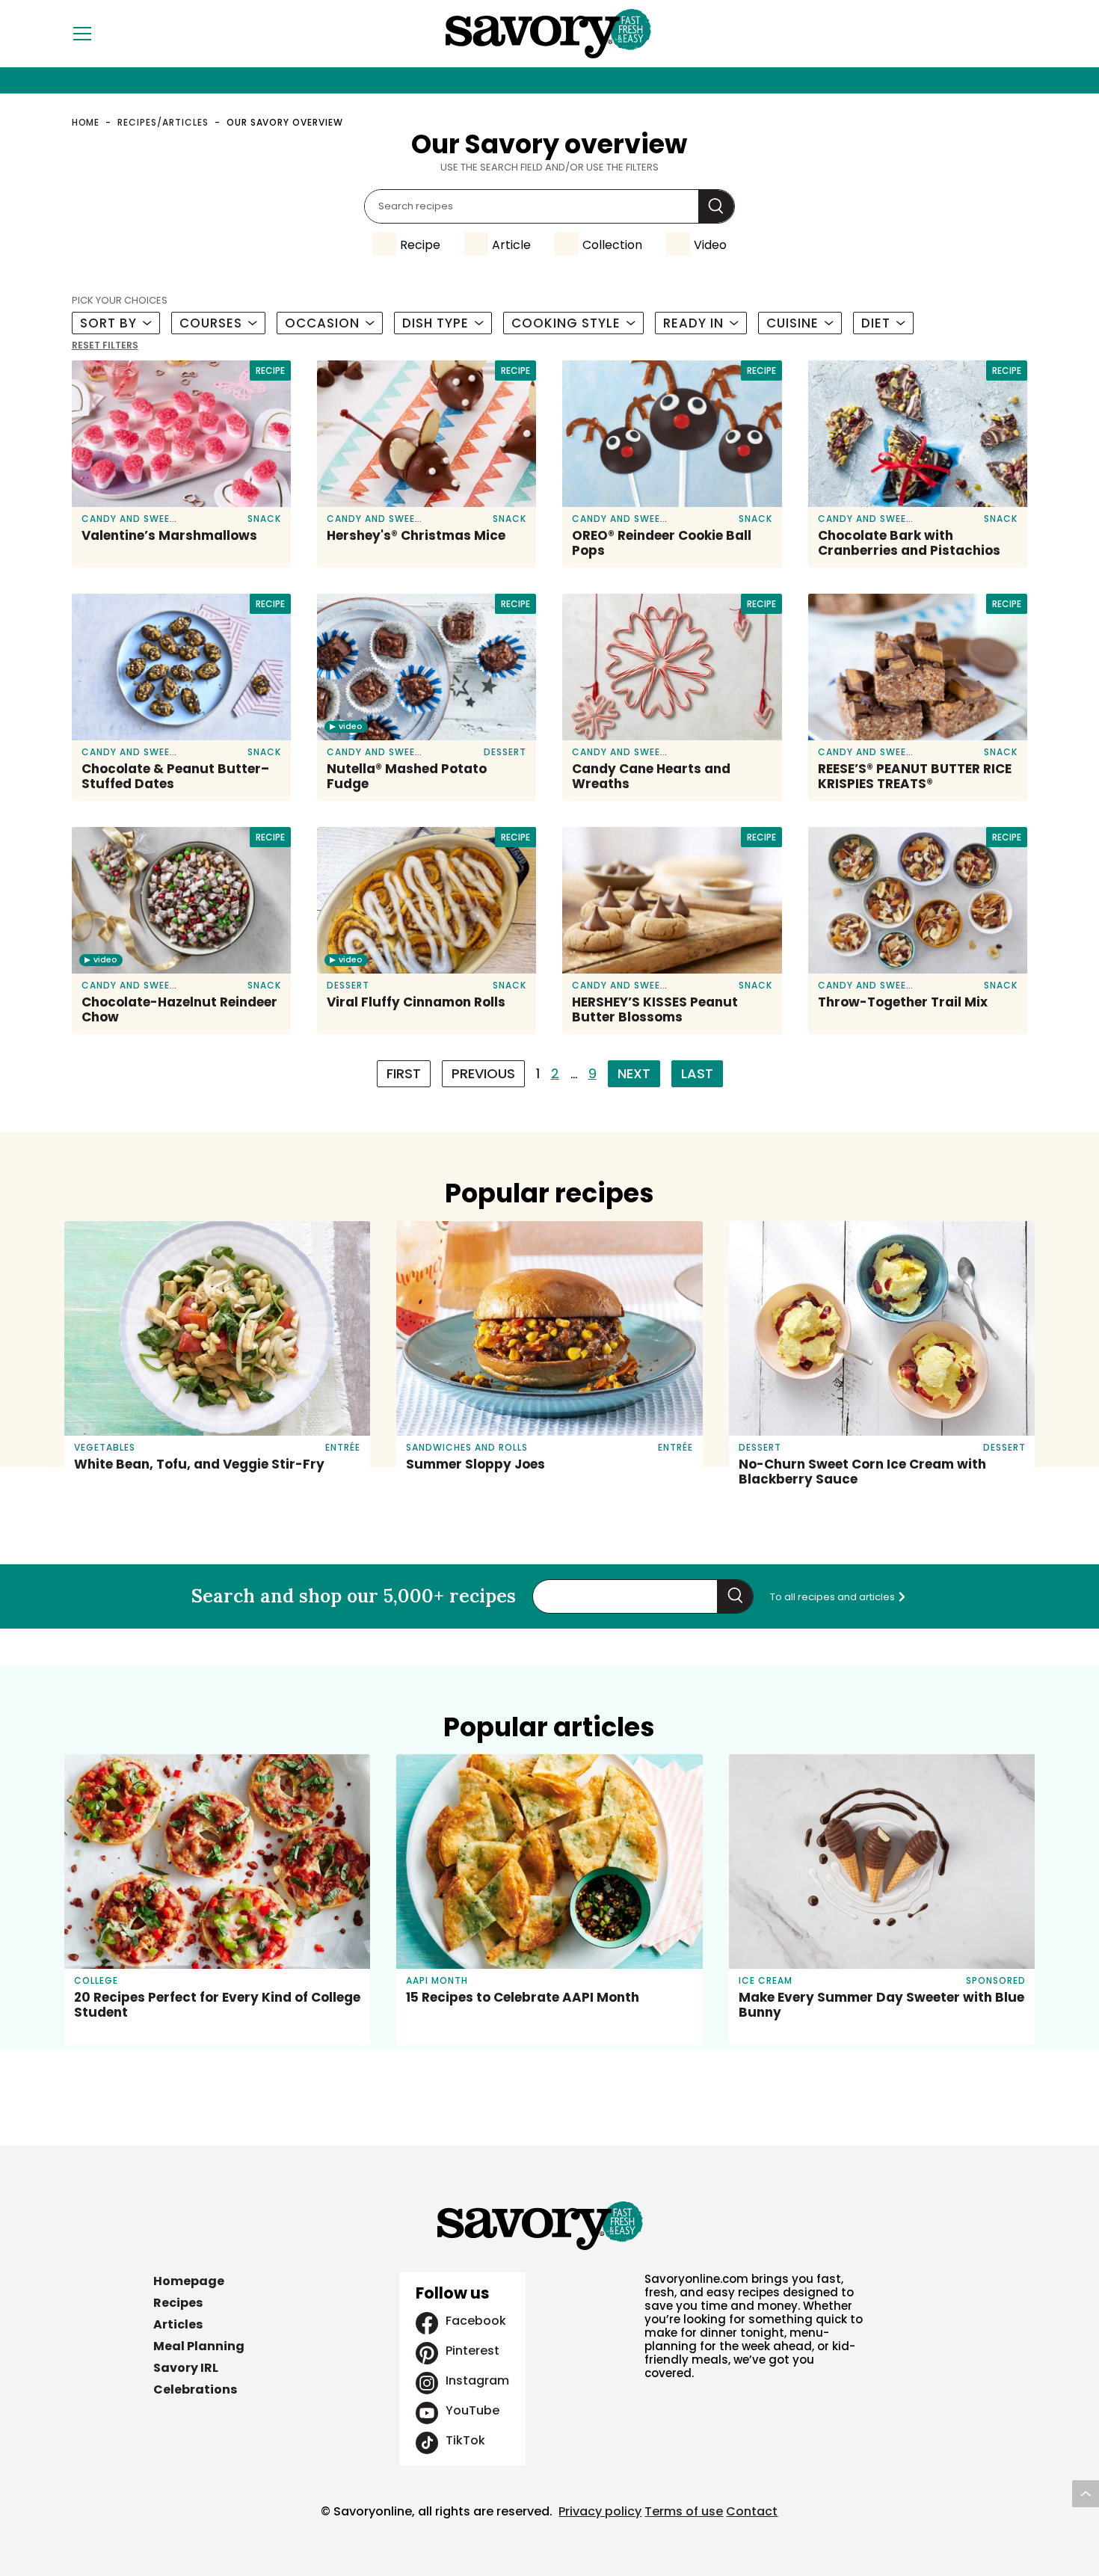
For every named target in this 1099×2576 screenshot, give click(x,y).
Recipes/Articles (163, 122)
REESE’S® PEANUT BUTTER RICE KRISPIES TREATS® (915, 776)
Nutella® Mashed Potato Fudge (407, 776)
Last (697, 1073)
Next (634, 1073)
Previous (483, 1073)
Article (511, 245)
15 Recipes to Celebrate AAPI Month (523, 1997)
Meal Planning (199, 2346)
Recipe (420, 245)
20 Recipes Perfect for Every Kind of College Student (217, 2005)
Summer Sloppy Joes (475, 1464)
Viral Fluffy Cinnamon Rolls (416, 1002)
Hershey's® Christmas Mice (416, 535)
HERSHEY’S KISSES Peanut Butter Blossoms (655, 1009)
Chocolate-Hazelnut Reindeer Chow (179, 1009)
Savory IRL (186, 2368)
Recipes (178, 2303)
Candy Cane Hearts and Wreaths (651, 776)
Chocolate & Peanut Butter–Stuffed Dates (175, 776)
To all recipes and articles (834, 1597)
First (404, 1073)
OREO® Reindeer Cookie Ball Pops (662, 543)
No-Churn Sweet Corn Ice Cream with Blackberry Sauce (862, 1472)
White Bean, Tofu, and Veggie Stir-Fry (199, 1464)
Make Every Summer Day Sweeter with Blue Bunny (881, 2005)
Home (86, 122)
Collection (612, 245)
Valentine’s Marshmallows (169, 535)
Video (710, 245)
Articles (178, 2324)
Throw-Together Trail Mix (903, 1002)
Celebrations (195, 2389)
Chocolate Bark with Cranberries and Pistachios (909, 543)
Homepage (189, 2281)
